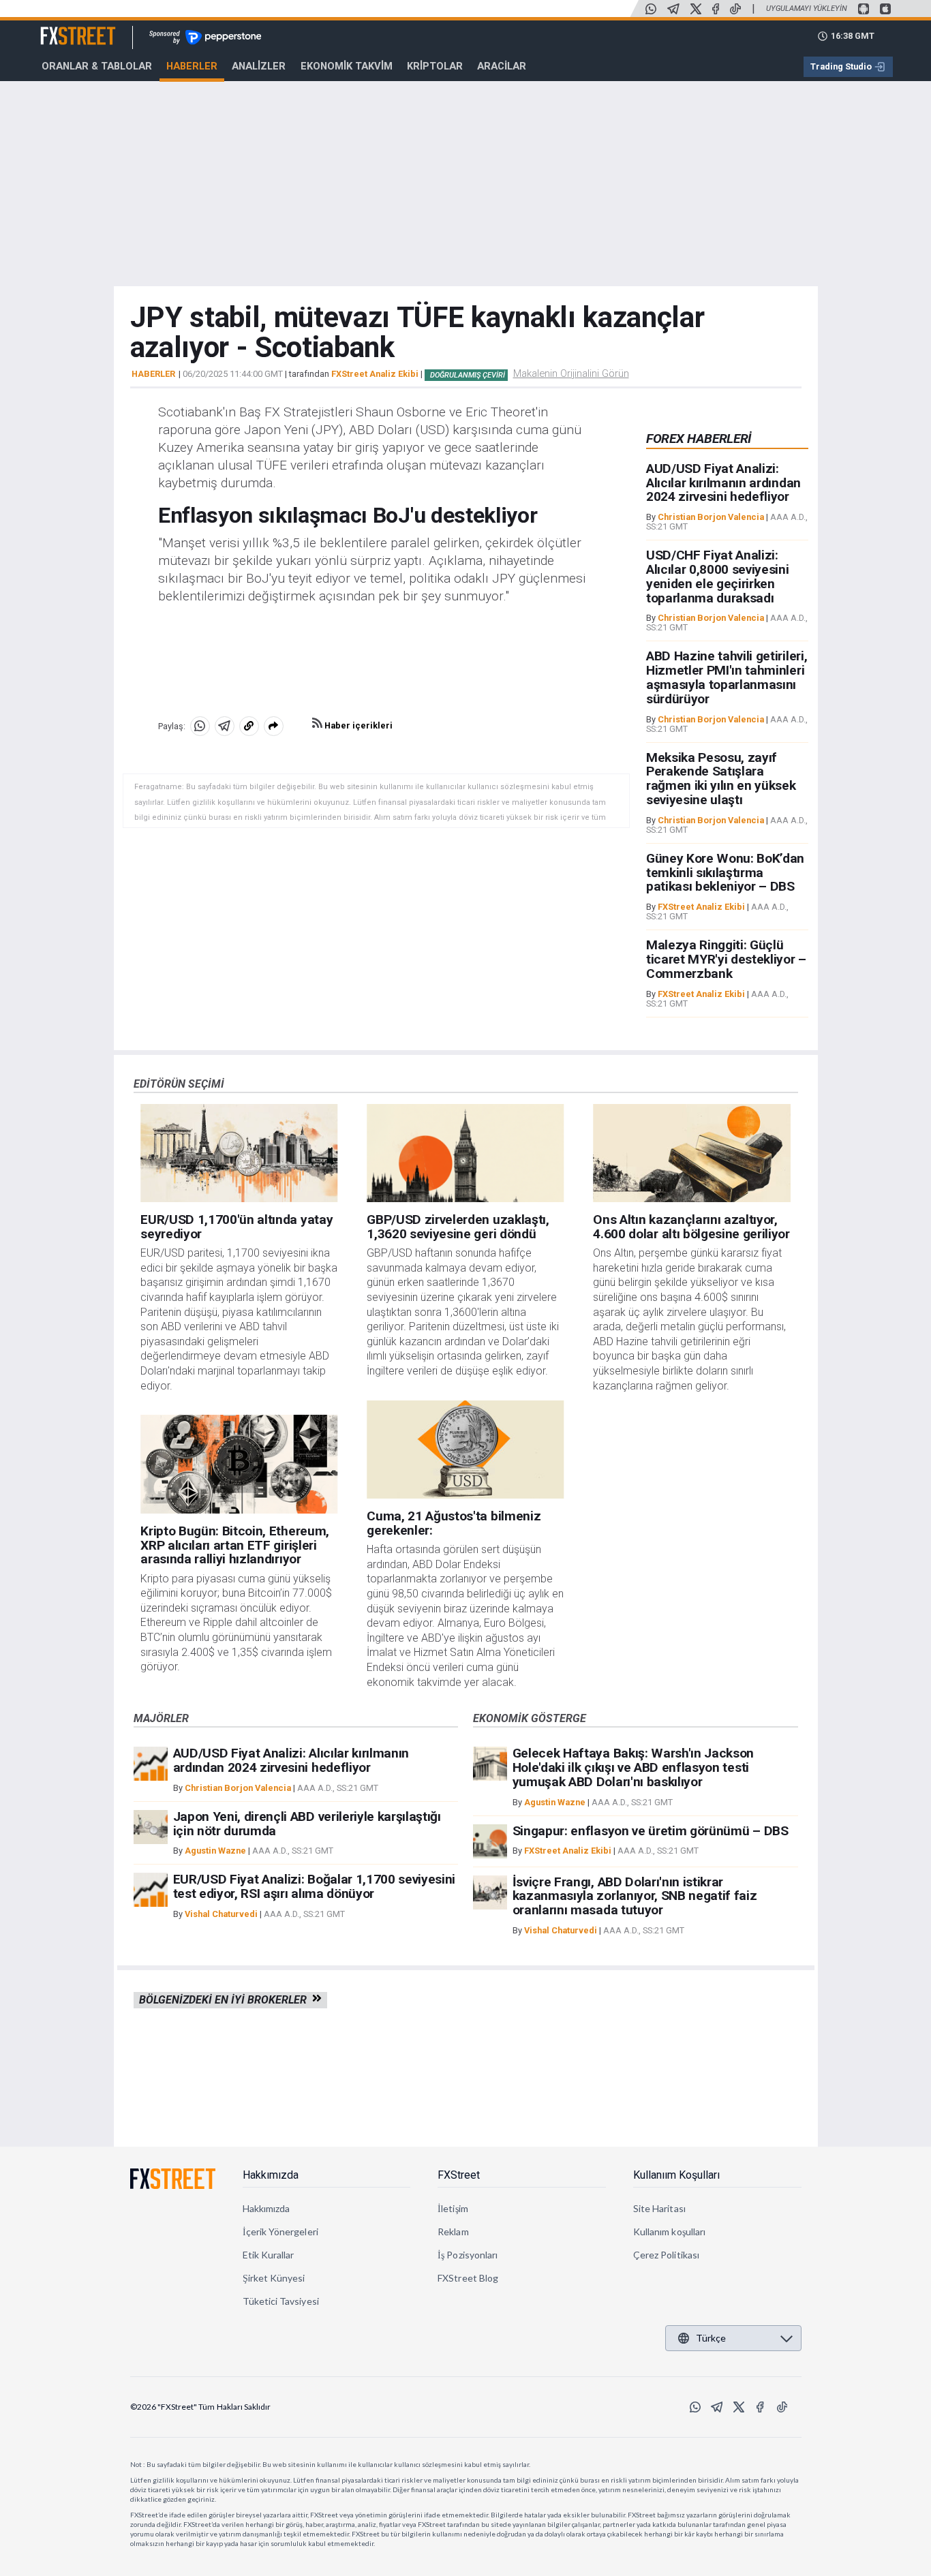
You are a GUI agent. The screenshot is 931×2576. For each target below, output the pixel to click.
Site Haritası (659, 2208)
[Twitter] (696, 9)
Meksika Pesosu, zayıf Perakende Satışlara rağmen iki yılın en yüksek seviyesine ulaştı (721, 779)
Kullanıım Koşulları (676, 2175)
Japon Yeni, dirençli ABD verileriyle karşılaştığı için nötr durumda (307, 1824)
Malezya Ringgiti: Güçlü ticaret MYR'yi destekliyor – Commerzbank (726, 959)
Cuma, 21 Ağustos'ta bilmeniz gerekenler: (454, 1523)
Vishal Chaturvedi (221, 1914)
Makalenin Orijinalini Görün (571, 373)
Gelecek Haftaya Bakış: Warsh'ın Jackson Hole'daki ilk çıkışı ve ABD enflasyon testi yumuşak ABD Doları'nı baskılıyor (634, 1767)
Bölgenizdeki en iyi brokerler (226, 2000)
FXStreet (62, 28)
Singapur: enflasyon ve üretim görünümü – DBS (651, 1831)
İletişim (453, 2208)
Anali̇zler (259, 66)
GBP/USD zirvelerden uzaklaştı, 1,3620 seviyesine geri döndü (458, 1227)
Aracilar (502, 66)
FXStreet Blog (468, 2278)
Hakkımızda (271, 2175)
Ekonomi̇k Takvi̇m (347, 66)
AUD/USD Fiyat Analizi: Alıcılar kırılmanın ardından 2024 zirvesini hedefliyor (723, 483)
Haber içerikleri (357, 725)
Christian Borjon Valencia (711, 517)
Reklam (453, 2232)
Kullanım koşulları (669, 2232)
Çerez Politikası (666, 2255)
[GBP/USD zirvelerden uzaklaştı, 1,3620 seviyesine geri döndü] (465, 1153)
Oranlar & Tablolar (97, 66)
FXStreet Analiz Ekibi (375, 374)
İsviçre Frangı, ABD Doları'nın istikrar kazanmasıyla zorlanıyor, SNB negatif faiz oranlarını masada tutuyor (635, 1896)
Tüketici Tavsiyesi (281, 2301)
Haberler (192, 66)
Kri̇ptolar (435, 66)
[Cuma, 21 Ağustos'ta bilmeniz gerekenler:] (465, 1450)
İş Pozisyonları (468, 2255)
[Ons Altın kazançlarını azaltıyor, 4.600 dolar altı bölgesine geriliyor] (691, 1153)
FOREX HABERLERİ (699, 439)
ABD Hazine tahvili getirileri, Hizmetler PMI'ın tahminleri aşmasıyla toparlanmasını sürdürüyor (727, 677)
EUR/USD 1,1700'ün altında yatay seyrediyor (236, 1227)
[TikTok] (735, 9)
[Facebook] (716, 9)
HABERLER (153, 374)
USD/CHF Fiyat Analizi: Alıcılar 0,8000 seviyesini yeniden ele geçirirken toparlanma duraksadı (718, 576)
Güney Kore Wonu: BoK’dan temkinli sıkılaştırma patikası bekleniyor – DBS (725, 873)
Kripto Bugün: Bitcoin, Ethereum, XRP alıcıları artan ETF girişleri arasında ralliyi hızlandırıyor (235, 1545)
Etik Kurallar (269, 2255)
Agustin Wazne (215, 1851)
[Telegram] (673, 9)
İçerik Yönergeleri (280, 2232)
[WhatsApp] (651, 9)
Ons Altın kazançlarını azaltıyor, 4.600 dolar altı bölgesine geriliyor (691, 1227)
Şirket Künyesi (274, 2278)
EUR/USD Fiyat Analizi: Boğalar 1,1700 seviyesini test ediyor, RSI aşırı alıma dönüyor (315, 1886)
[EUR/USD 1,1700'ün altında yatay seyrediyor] (239, 1153)
